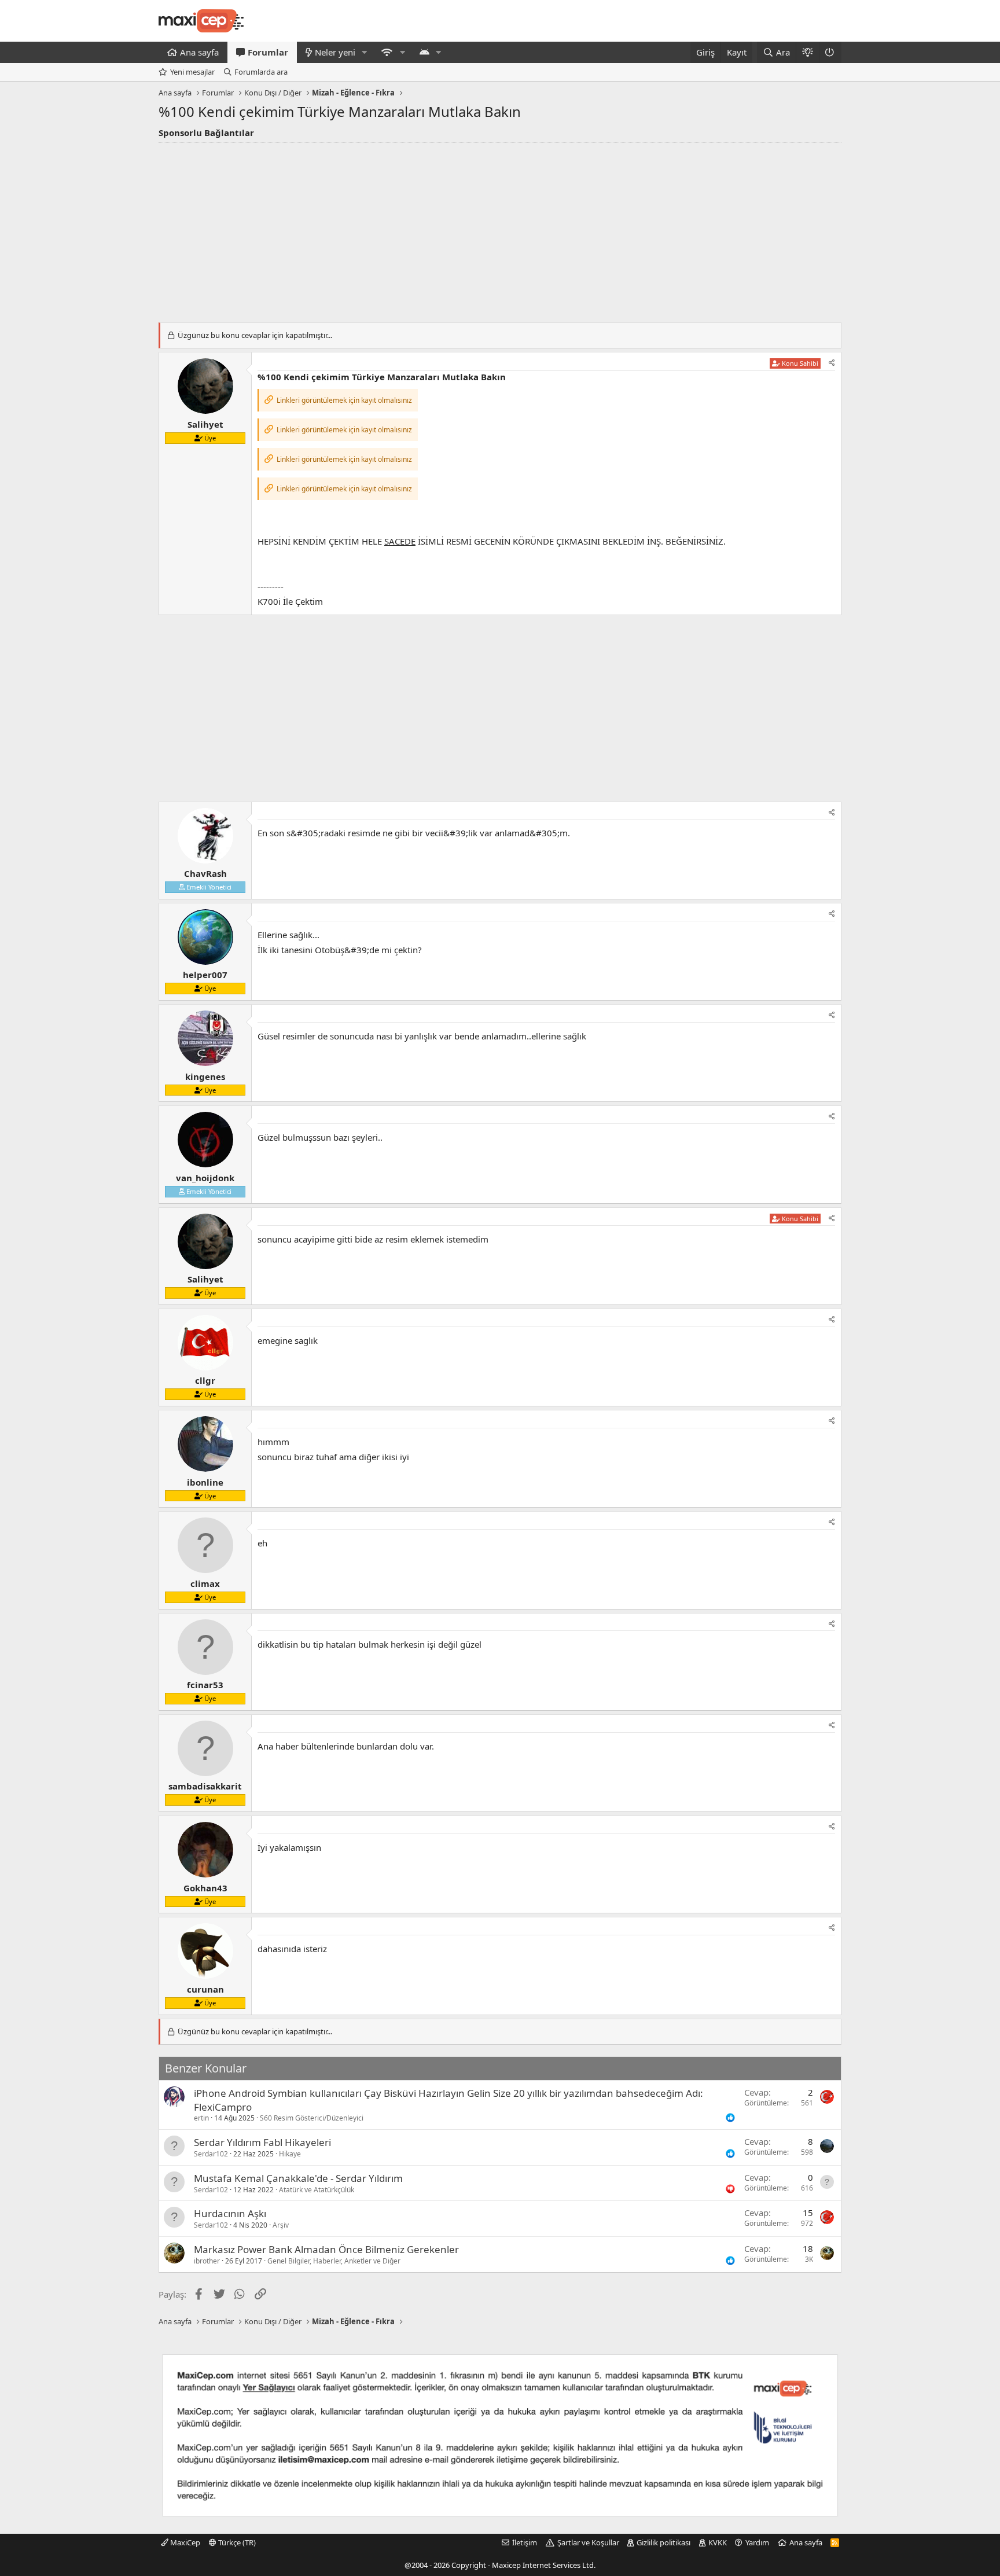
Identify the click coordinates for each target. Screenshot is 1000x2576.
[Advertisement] (500, 229)
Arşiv (281, 2225)
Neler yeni (335, 52)
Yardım (757, 2542)
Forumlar (268, 52)
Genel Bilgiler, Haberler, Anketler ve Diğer (334, 2261)
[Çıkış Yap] (830, 52)
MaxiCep (184, 2542)
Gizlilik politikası (663, 2542)
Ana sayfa (199, 52)
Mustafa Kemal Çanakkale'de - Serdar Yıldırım (298, 2178)
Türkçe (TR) (236, 2542)
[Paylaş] (832, 363)
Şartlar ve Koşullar (588, 2542)
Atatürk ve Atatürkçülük (317, 2190)
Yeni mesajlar (192, 72)
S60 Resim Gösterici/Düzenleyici (312, 2118)
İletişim (525, 2542)
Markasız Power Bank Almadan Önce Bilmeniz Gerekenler (326, 2249)
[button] (365, 52)
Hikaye (290, 2154)
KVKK (718, 2542)
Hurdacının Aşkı (230, 2213)
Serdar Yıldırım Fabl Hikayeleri (262, 2142)
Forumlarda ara (261, 72)
